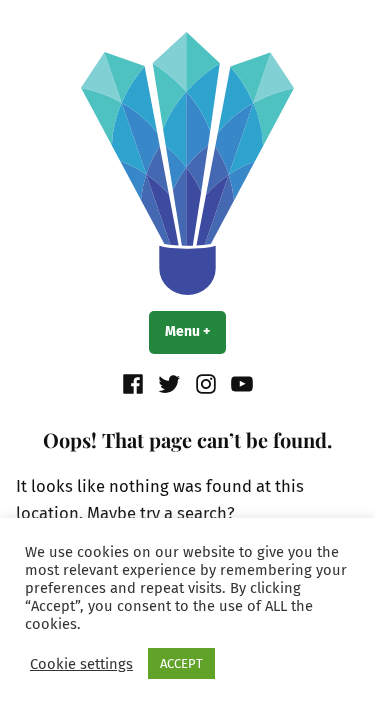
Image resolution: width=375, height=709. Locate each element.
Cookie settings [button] (81, 664)
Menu (195, 331)
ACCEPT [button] (181, 663)
